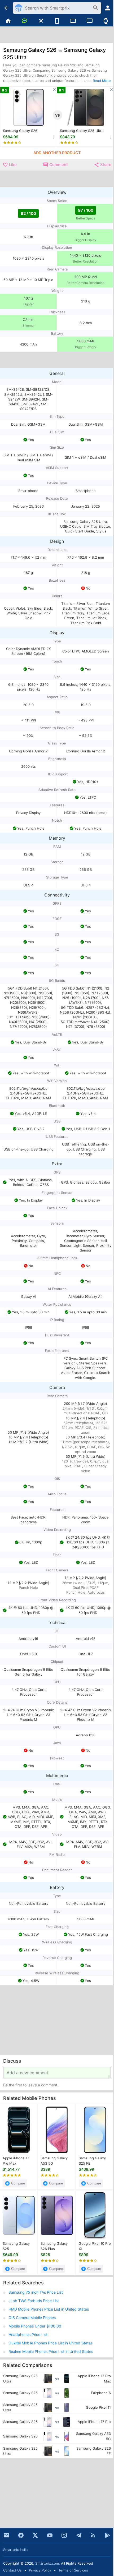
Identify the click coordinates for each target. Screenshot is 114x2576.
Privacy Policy (40, 2570)
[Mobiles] (57, 21)
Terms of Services (73, 2570)
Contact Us (12, 2570)
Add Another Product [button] (57, 153)
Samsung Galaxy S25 (16, 2246)
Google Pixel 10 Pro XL (95, 2246)
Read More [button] (102, 81)
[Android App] (108, 2535)
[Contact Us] (6, 2535)
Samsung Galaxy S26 (20, 131)
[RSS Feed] (93, 2535)
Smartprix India (15, 2550)
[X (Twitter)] (35, 2535)
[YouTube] (50, 2535)
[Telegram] (79, 2535)
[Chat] (24, 21)
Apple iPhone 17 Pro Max (16, 2161)
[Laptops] (73, 21)
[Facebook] (21, 2535)
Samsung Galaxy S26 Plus (54, 2246)
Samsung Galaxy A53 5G (54, 2161)
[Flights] (41, 21)
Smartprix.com (47, 2563)
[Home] (8, 21)
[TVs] (89, 21)
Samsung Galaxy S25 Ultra (82, 131)
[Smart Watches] (106, 21)
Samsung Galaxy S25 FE (92, 2161)
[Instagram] (64, 2535)
